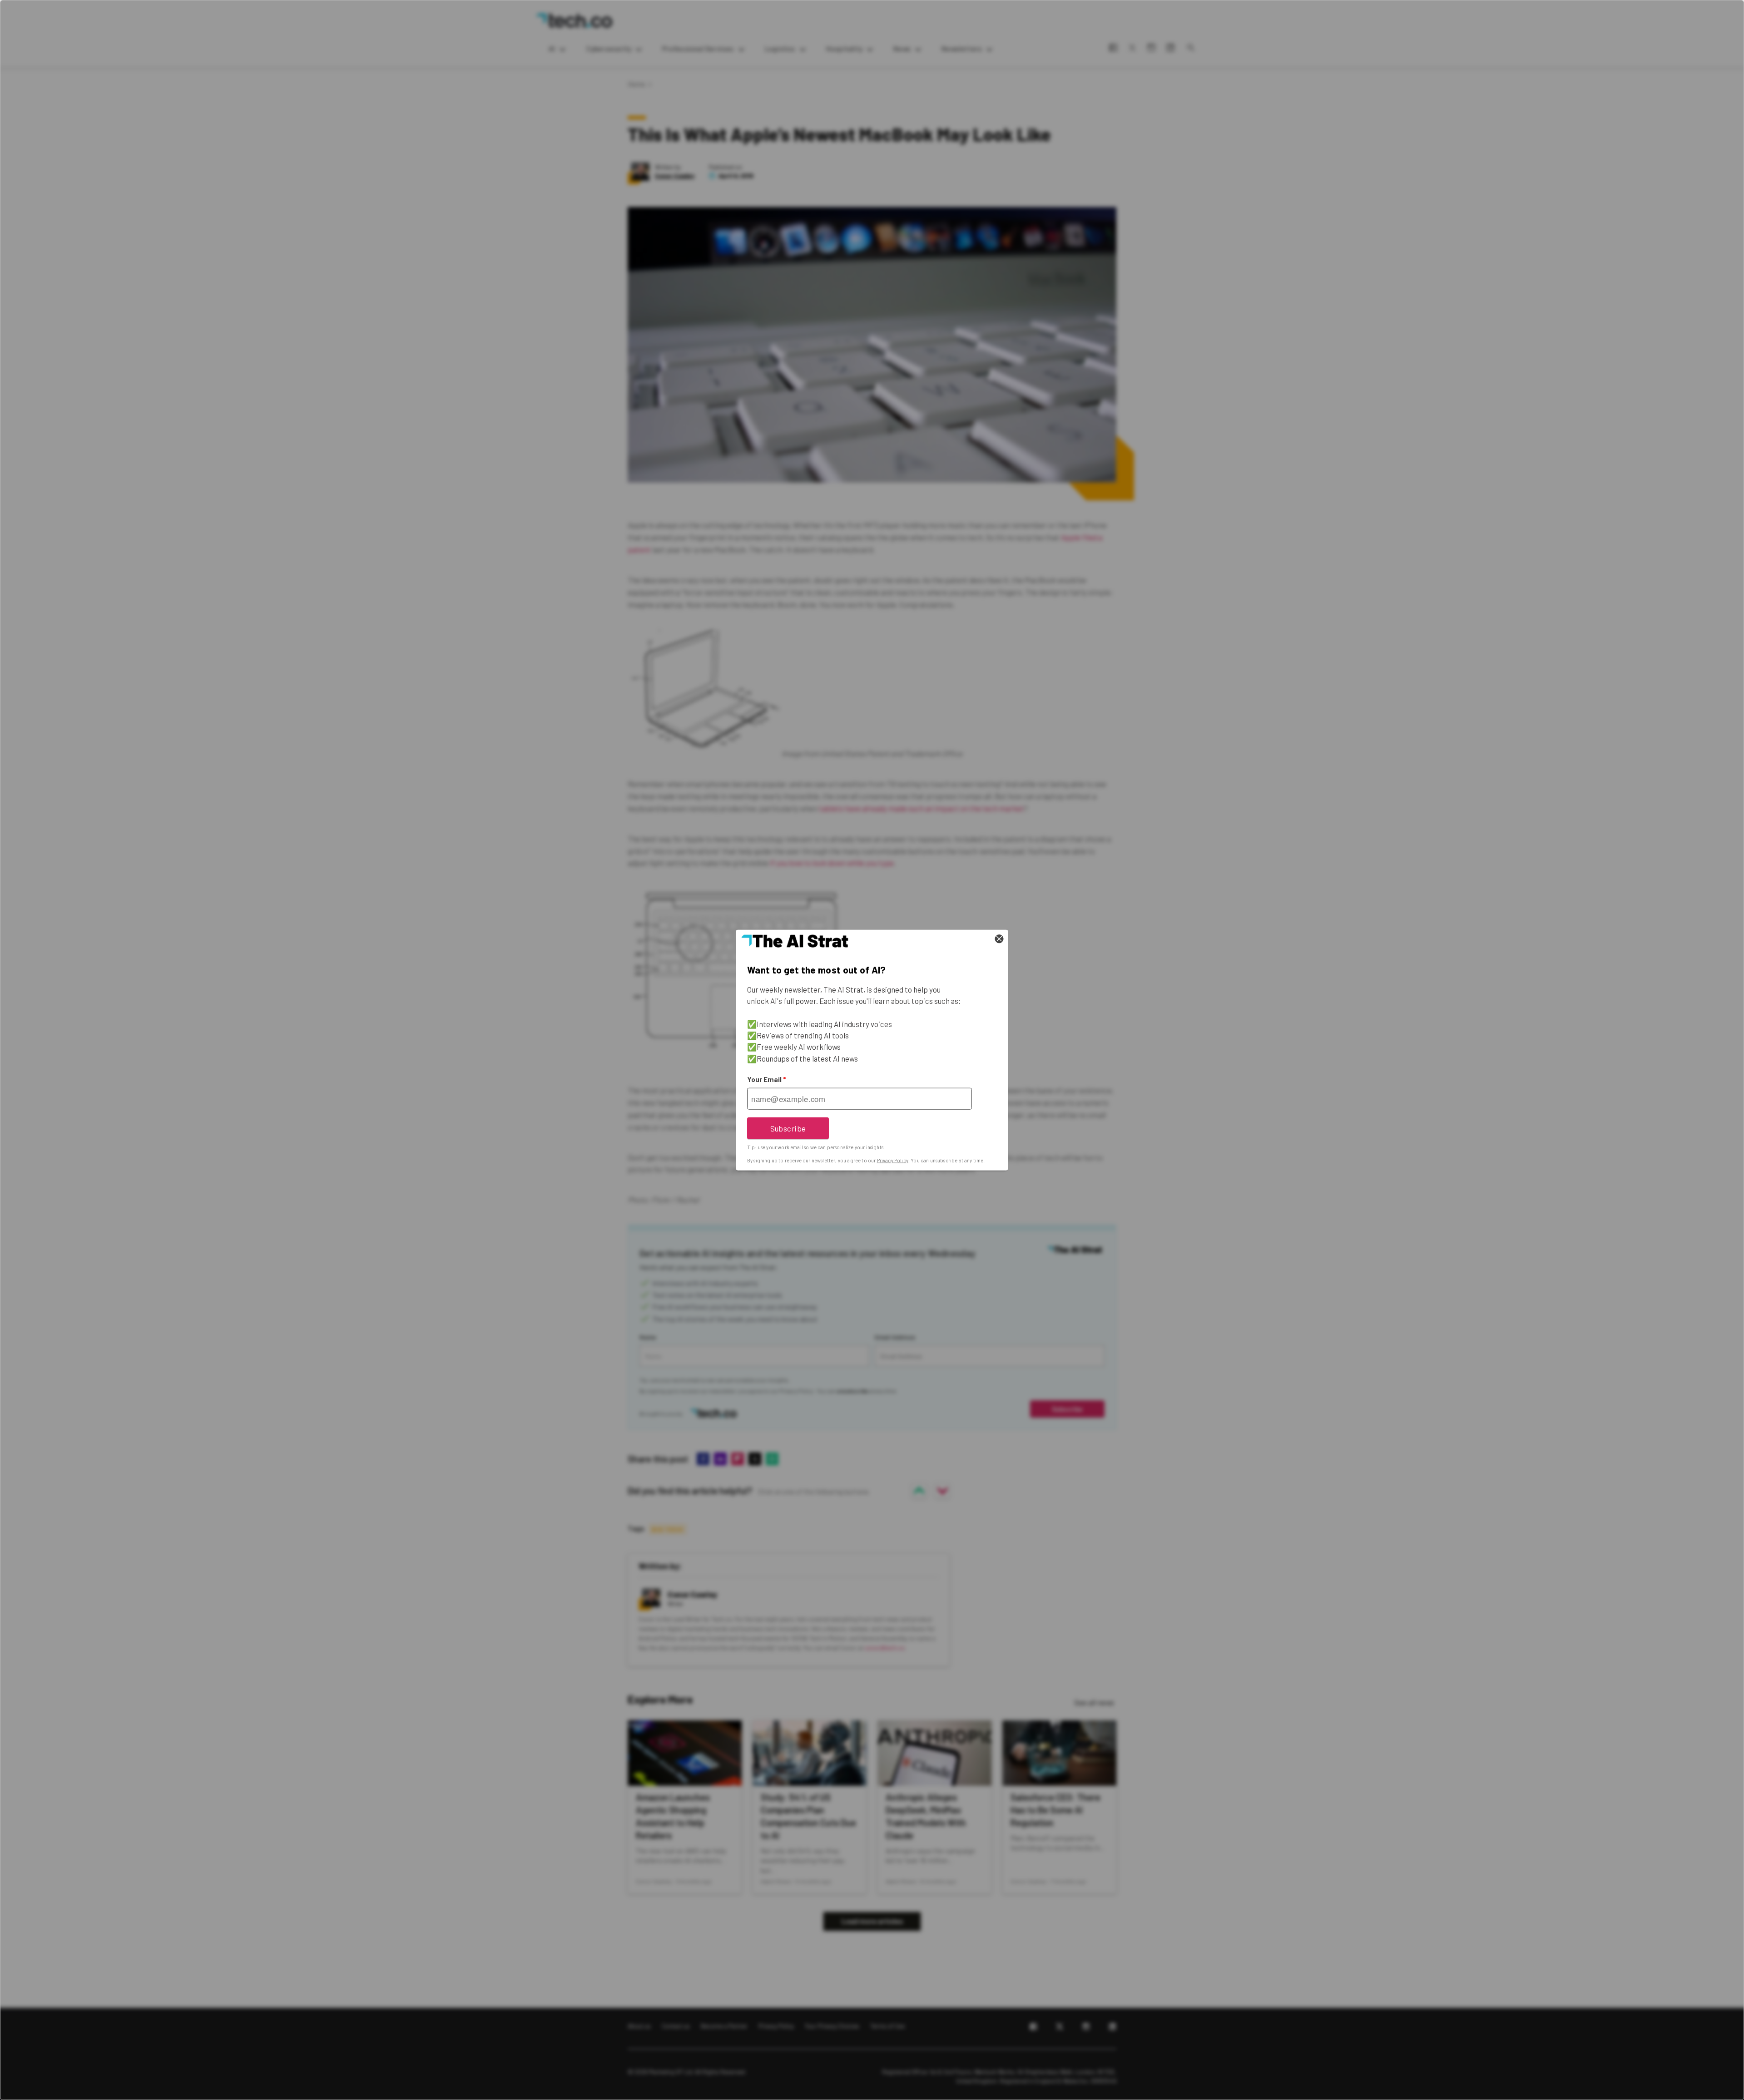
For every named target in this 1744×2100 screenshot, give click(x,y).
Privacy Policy (893, 1160)
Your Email (766, 1079)
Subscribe (788, 1128)
